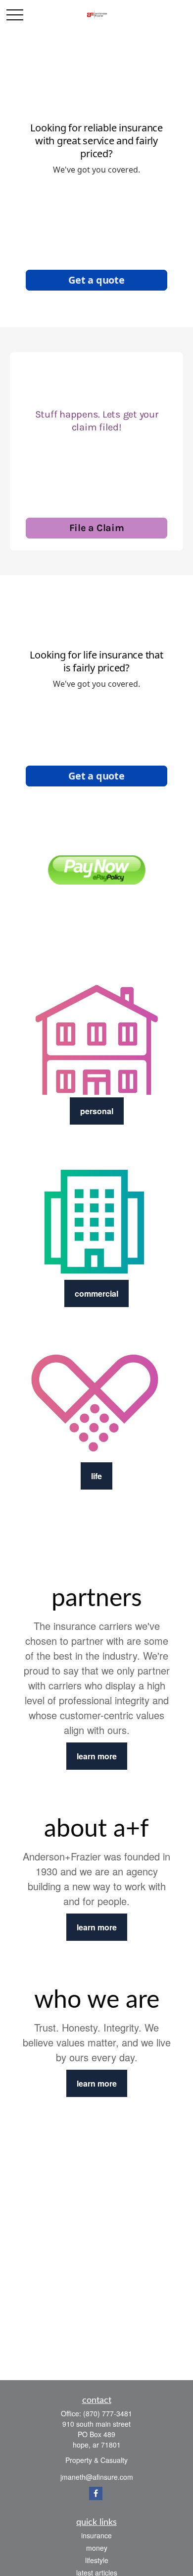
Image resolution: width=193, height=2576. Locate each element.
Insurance (96, 2535)
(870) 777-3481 (108, 2413)
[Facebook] (96, 2493)
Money (97, 2548)
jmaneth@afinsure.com (97, 2477)
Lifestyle (97, 2560)
